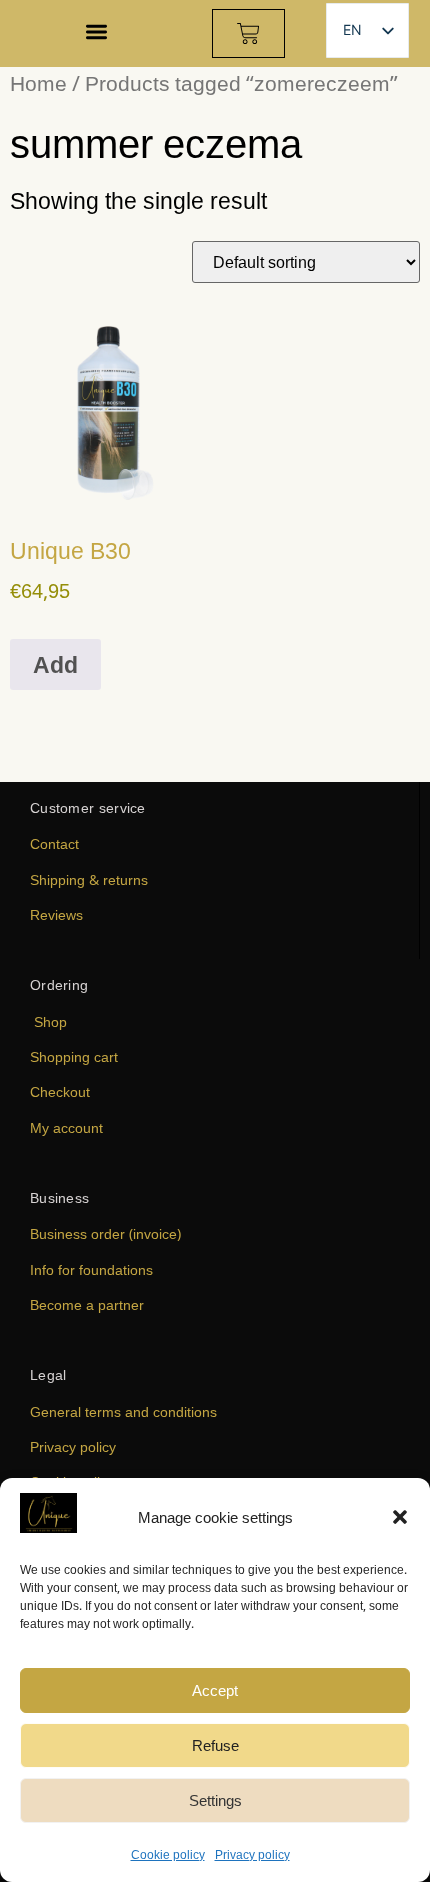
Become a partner (87, 1304)
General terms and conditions (123, 1411)
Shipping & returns (89, 879)
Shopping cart (74, 1056)
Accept (215, 1690)
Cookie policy (168, 1854)
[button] (400, 1517)
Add (55, 664)
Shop (50, 1021)
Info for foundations (91, 1269)
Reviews (56, 914)
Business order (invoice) (105, 1233)
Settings (215, 1800)
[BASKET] (248, 33)
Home (38, 82)
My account (66, 1127)
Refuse (215, 1745)
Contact (54, 843)
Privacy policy (252, 1854)
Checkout (60, 1091)
